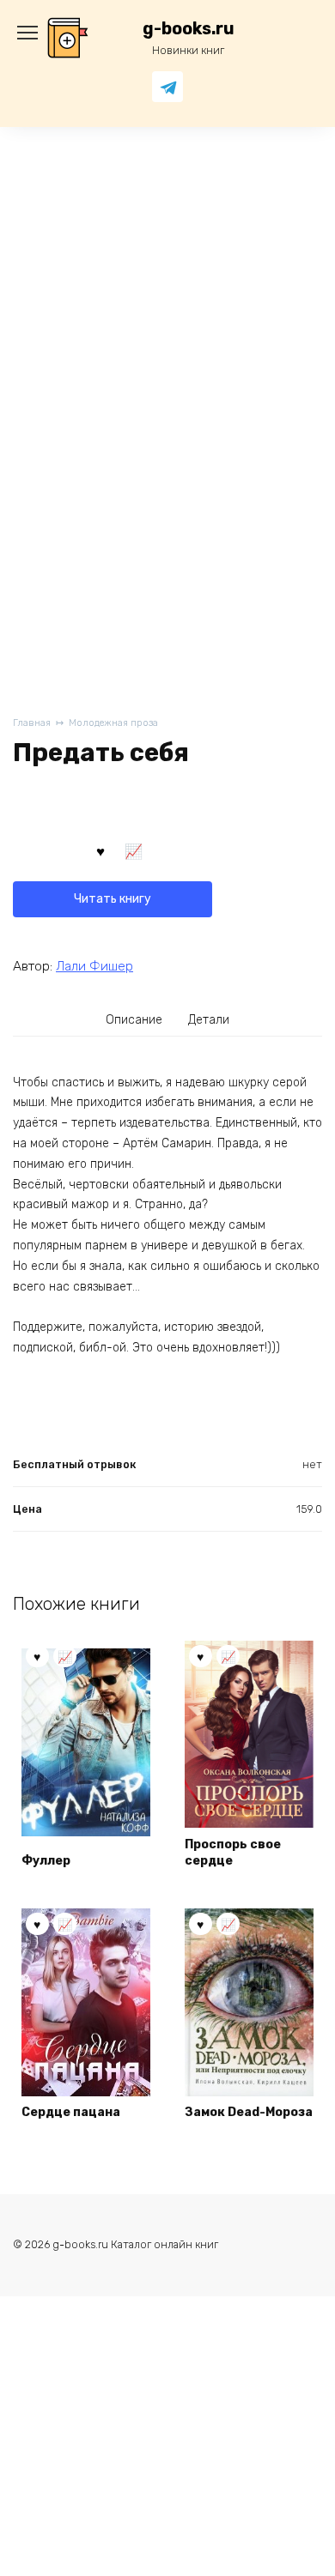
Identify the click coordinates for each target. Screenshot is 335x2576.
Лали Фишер (94, 966)
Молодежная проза (113, 723)
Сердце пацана (71, 2112)
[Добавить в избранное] (100, 850)
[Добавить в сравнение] (134, 850)
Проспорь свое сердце (233, 1853)
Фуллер (46, 1861)
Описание (134, 1020)
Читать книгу (113, 899)
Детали (209, 1020)
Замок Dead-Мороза (249, 2112)
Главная (32, 723)
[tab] (135, 1020)
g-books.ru (189, 29)
